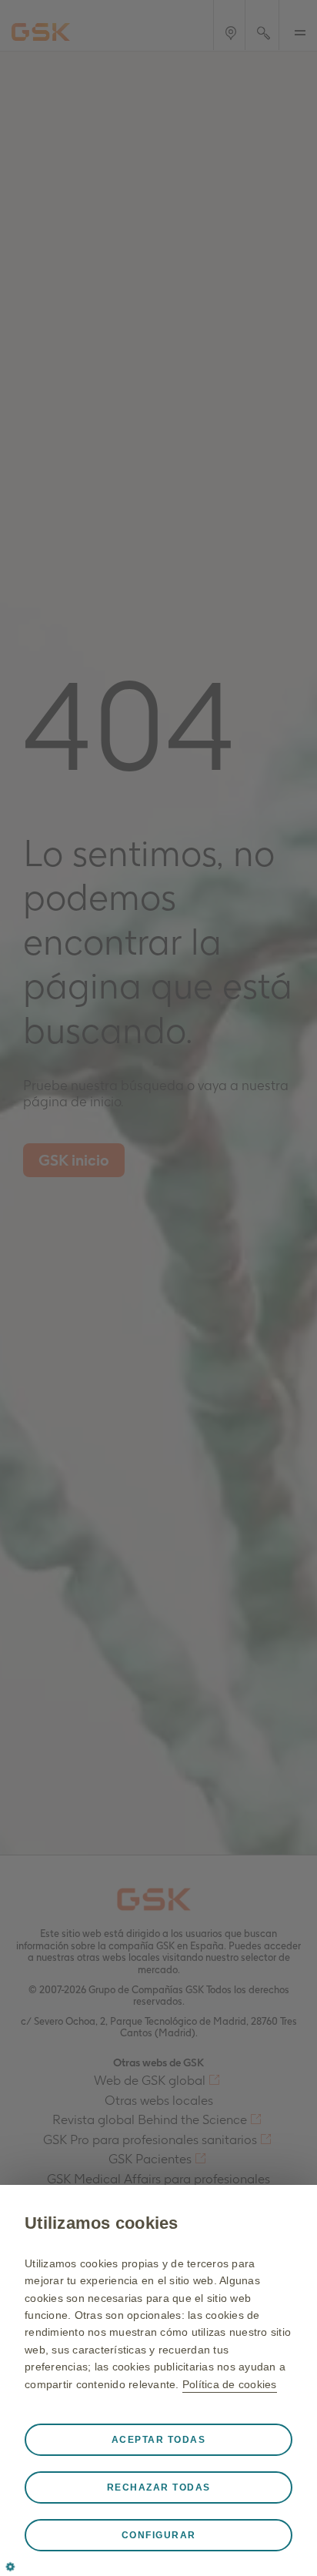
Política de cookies (230, 2384)
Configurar (159, 2535)
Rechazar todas (159, 2487)
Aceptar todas (159, 2440)
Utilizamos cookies (102, 2223)
